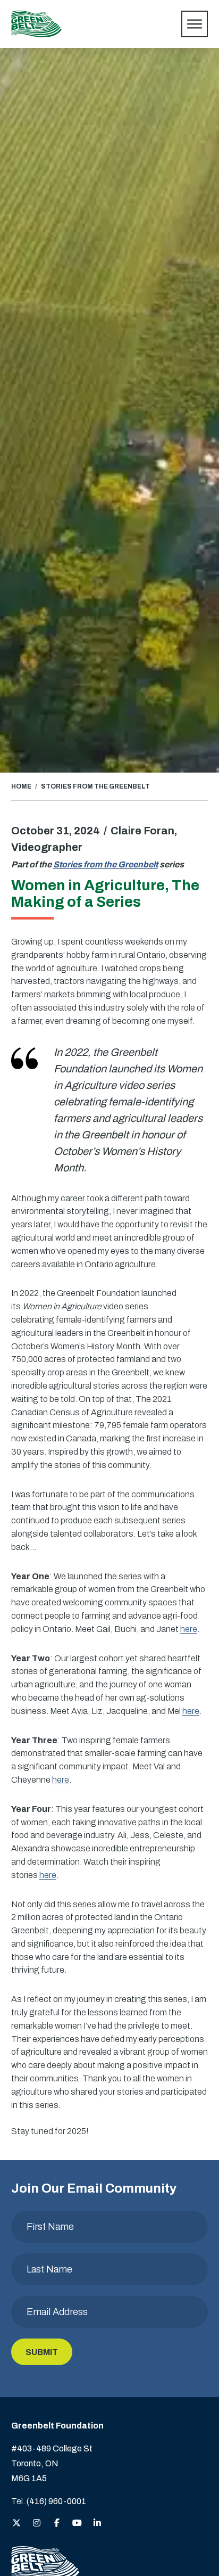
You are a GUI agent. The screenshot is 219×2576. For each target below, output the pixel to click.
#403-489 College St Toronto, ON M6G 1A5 (52, 2463)
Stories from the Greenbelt (106, 864)
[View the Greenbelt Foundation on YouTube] (77, 2524)
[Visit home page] (36, 24)
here (189, 1629)
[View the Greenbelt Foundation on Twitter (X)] (16, 2524)
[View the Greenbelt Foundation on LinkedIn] (97, 2524)
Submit (42, 2352)
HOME (21, 786)
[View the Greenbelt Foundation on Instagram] (37, 2524)
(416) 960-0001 (56, 2501)
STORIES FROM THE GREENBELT (95, 786)
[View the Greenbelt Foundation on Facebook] (57, 2524)
